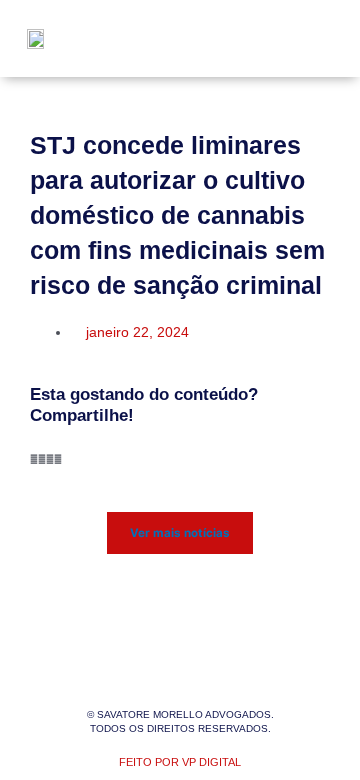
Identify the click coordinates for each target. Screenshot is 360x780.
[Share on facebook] (34, 460)
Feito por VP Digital (180, 762)
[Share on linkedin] (50, 460)
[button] (311, 38)
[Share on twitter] (42, 460)
